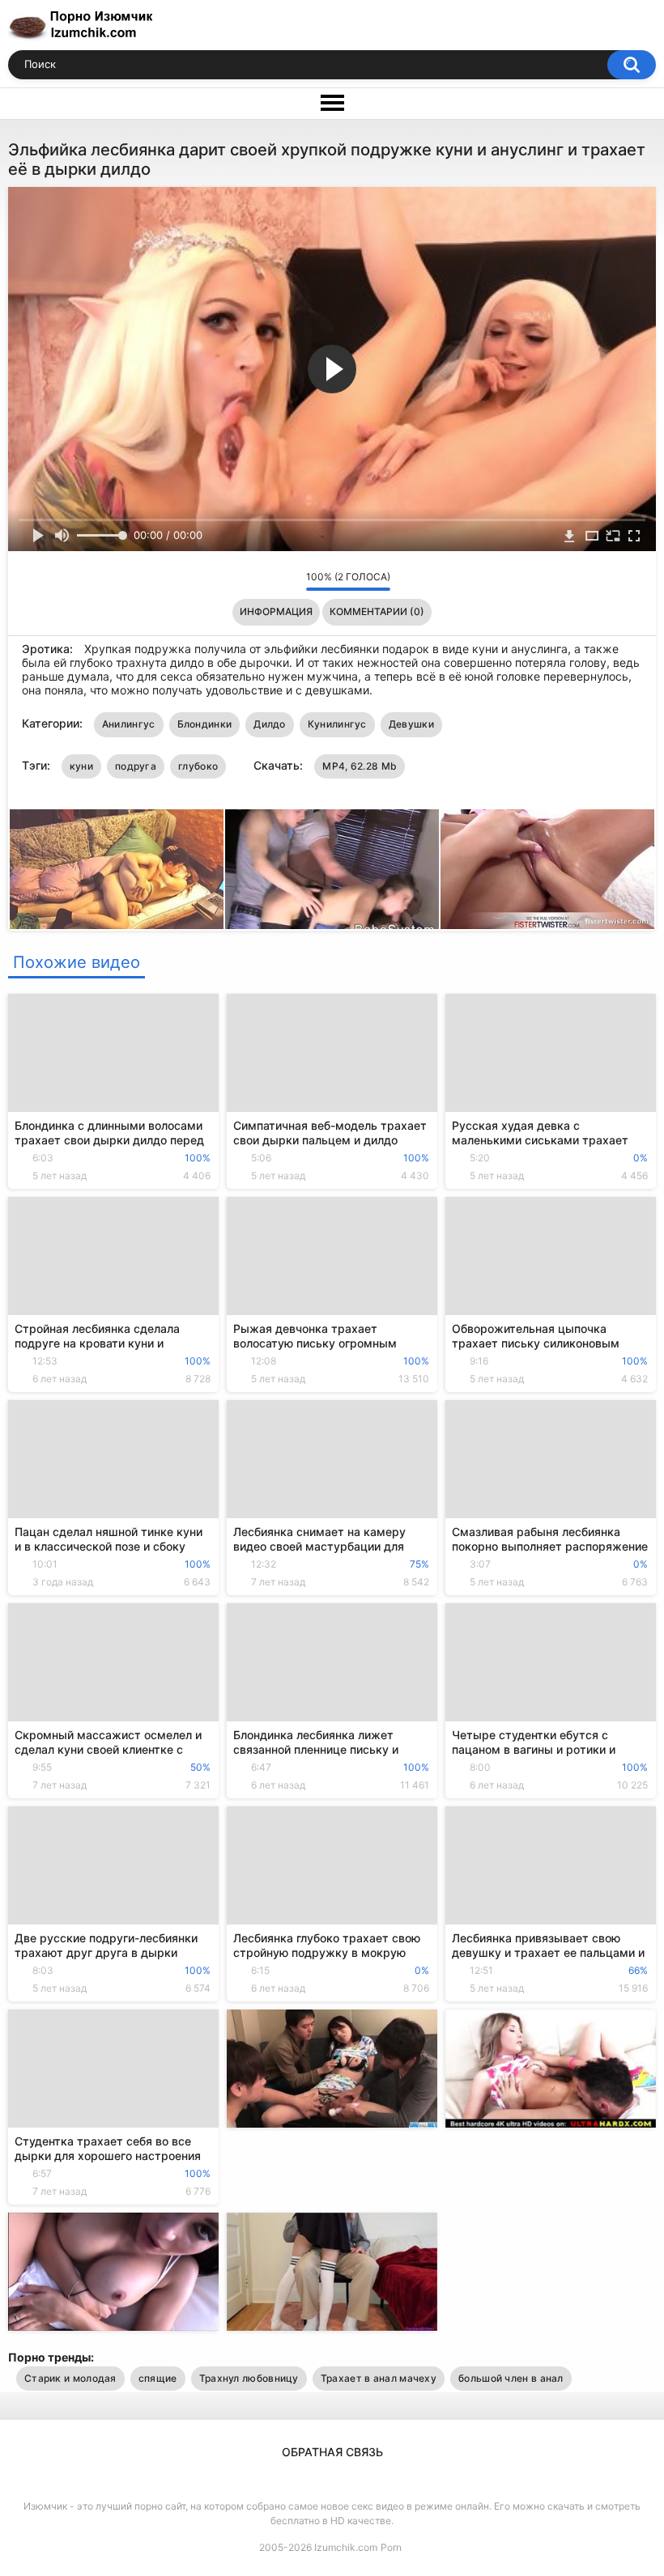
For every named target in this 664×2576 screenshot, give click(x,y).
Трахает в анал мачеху (379, 2378)
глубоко (198, 766)
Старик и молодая (70, 2378)
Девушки (411, 724)
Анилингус (129, 724)
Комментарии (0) (377, 611)
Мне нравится (268, 581)
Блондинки (205, 724)
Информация (276, 611)
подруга (136, 766)
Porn (391, 2547)
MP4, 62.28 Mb (360, 766)
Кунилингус (337, 724)
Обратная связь (332, 2452)
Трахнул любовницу (249, 2378)
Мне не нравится (289, 581)
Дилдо (270, 724)
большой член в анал (511, 2378)
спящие (158, 2378)
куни (81, 766)
